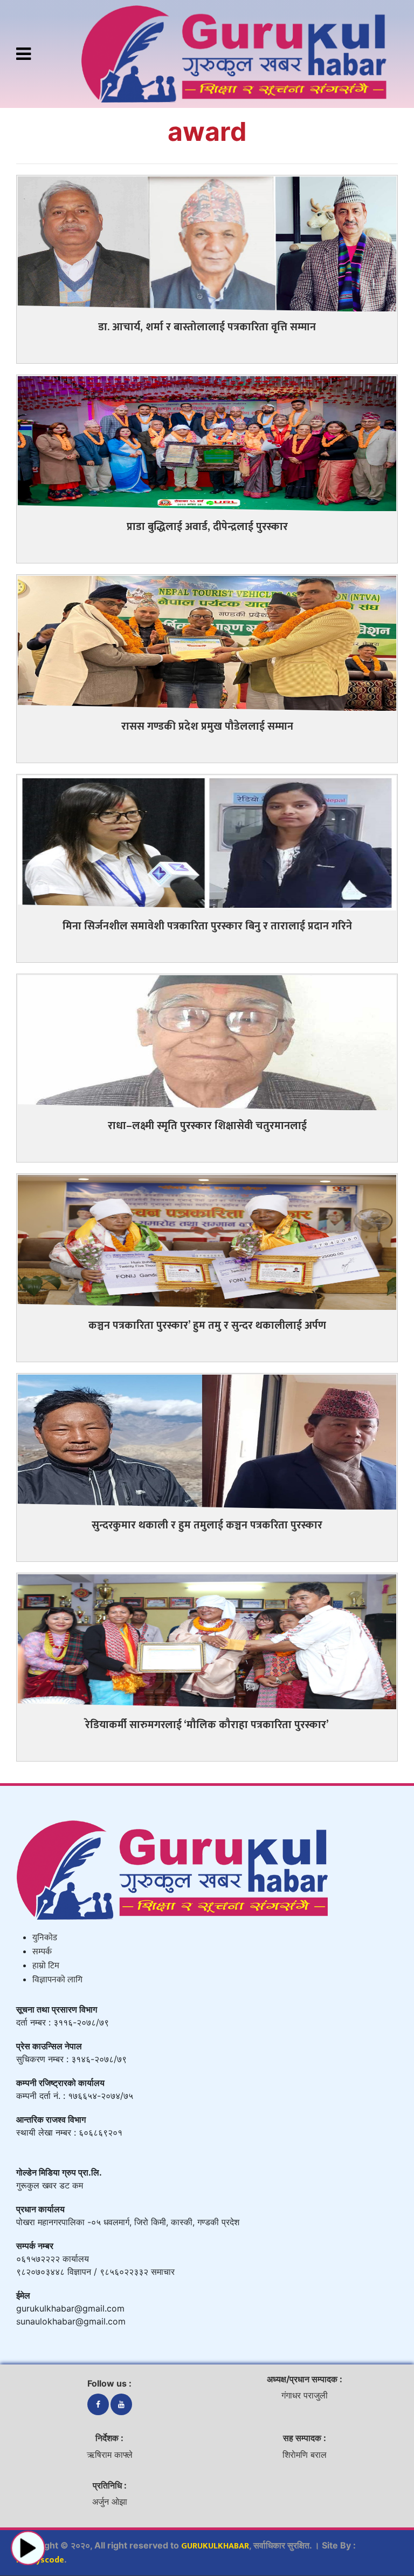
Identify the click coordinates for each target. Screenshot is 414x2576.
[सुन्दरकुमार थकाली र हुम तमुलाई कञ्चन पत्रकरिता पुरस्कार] (207, 1441)
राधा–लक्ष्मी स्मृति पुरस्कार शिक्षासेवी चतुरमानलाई (207, 1126)
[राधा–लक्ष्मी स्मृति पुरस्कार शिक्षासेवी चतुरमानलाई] (207, 1042)
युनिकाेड (45, 1938)
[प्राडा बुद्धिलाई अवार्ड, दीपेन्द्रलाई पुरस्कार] (207, 443)
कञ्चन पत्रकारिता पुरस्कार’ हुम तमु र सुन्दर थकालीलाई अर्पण (207, 1326)
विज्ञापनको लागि (57, 1980)
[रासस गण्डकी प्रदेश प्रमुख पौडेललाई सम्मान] (207, 643)
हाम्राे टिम (46, 1966)
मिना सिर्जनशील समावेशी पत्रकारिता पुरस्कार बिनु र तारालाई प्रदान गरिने (207, 926)
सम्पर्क (42, 1952)
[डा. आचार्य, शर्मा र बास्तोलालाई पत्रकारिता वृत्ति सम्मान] (207, 243)
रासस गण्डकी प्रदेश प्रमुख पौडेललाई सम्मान (207, 726)
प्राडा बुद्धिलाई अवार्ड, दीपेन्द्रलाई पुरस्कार (207, 527)
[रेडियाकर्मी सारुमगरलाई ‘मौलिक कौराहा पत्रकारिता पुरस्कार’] (207, 1641)
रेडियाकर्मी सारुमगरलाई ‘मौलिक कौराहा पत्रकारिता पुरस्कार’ (207, 1725)
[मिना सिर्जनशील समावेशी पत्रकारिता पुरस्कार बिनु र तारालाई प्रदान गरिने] (207, 842)
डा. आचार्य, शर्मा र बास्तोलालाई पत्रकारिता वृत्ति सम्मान (207, 327)
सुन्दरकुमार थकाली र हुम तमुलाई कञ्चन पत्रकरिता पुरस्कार (207, 1525)
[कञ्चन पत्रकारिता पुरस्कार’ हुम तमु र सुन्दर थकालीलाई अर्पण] (207, 1242)
